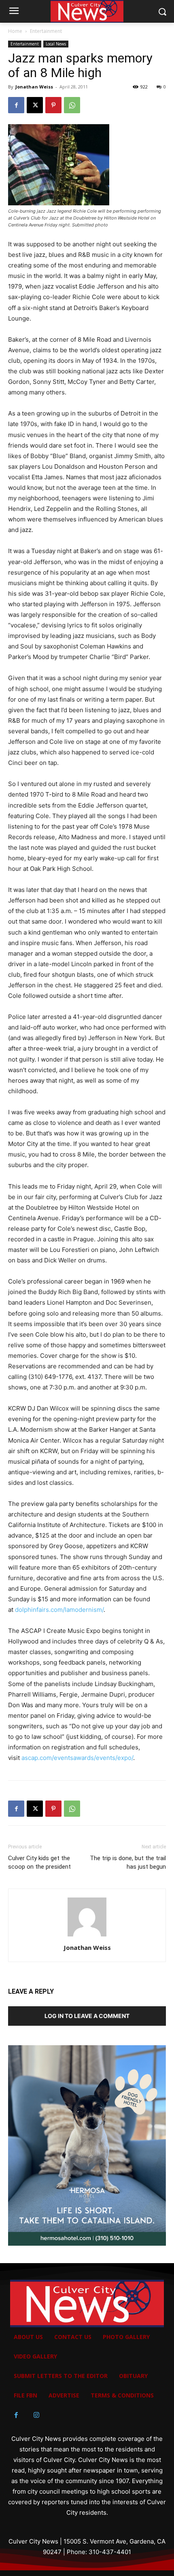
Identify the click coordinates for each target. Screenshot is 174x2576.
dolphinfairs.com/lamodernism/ (59, 1610)
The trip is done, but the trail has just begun (128, 1862)
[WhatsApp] (72, 105)
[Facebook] (16, 105)
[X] (35, 105)
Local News (56, 44)
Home (15, 31)
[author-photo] (87, 1936)
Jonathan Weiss (34, 87)
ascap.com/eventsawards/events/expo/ (77, 1758)
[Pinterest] (53, 105)
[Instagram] (36, 2415)
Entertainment (46, 31)
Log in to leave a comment (87, 2016)
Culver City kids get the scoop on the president (39, 1862)
